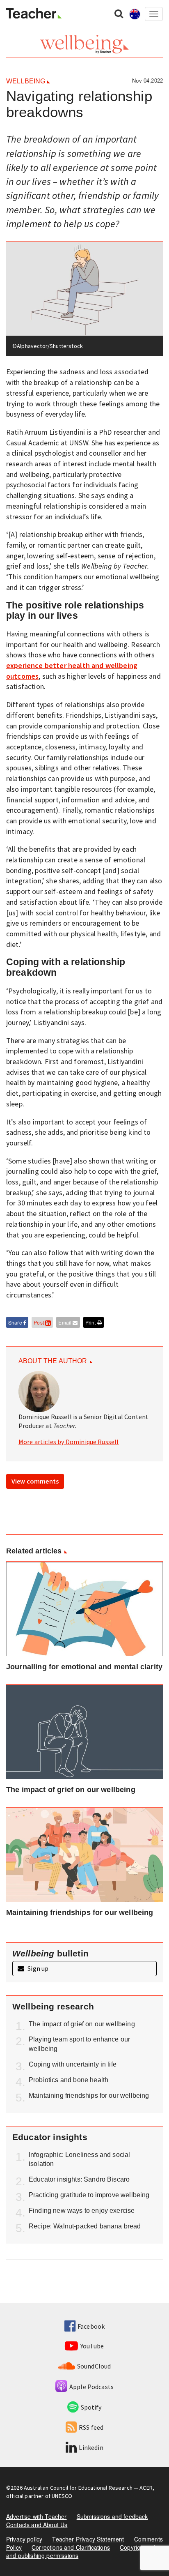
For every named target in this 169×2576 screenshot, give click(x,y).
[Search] (119, 13)
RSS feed (91, 2427)
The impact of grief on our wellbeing (82, 2024)
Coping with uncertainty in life (73, 2064)
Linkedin (91, 2447)
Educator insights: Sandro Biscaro (79, 2179)
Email (65, 1322)
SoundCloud (94, 2366)
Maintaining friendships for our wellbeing (89, 2096)
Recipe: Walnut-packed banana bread (85, 2226)
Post (39, 1322)
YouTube (92, 2346)
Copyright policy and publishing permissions (84, 2551)
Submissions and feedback (112, 2516)
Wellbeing (26, 81)
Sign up (37, 1968)
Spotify (91, 2407)
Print (91, 1322)
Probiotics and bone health (69, 2080)
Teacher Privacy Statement (88, 2539)
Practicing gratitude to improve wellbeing (89, 2195)
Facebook (91, 2326)
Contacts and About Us (37, 2525)
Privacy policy (24, 2539)
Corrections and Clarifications (71, 2547)
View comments (35, 1481)
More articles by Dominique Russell (69, 1442)
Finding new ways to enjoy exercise (82, 2211)
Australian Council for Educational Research (78, 2488)
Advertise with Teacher (37, 2516)
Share (16, 1322)
